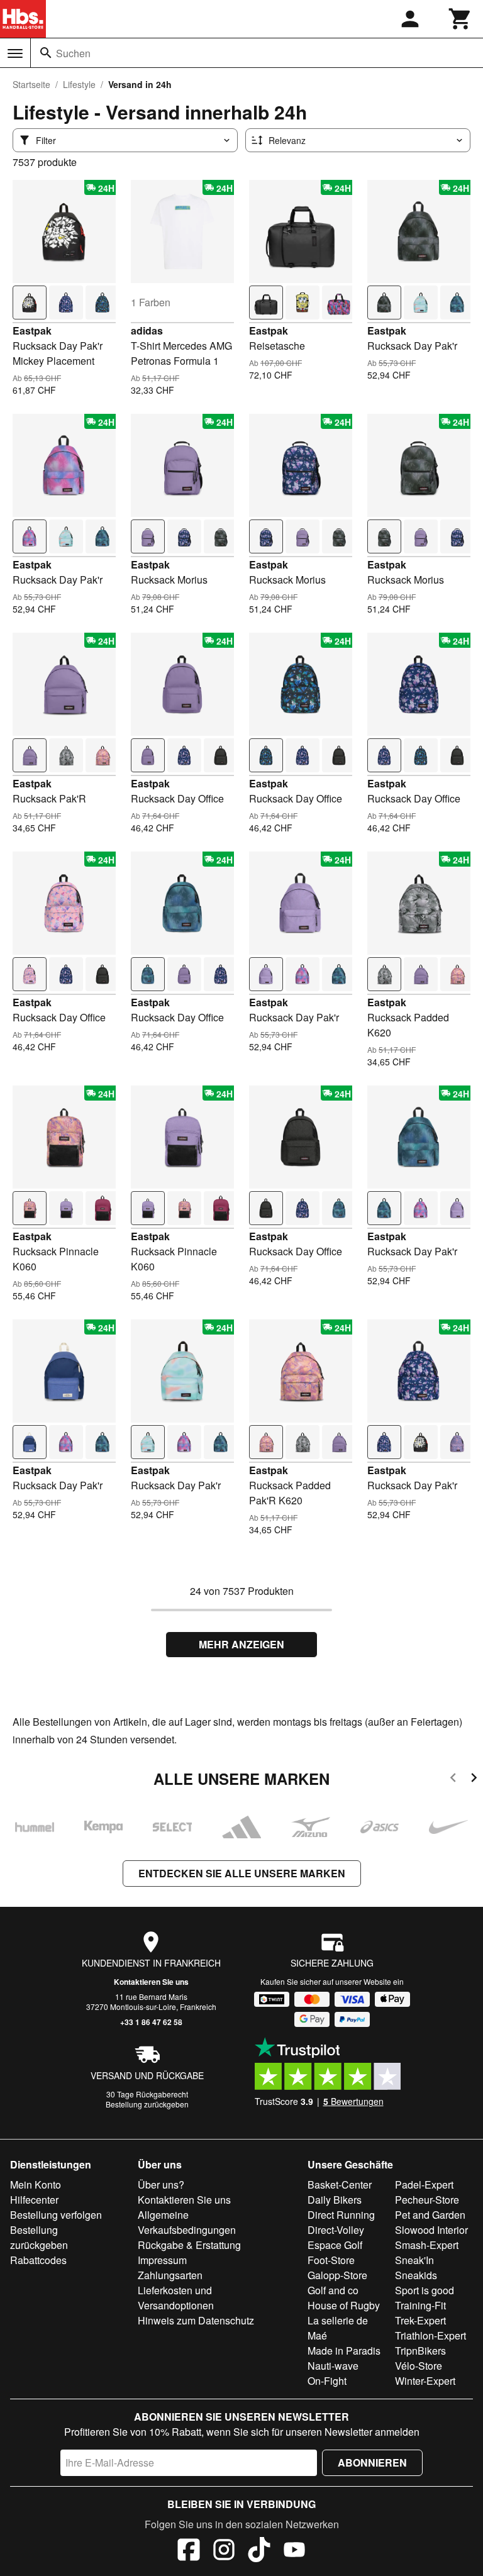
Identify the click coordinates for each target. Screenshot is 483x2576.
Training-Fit (420, 2305)
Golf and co (333, 2290)
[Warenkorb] (460, 19)
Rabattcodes (38, 2260)
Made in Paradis (344, 2351)
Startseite (31, 84)
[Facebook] (189, 2551)
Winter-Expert (425, 2381)
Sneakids (416, 2275)
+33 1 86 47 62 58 (151, 2022)
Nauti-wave (333, 2366)
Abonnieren (372, 2462)
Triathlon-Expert (430, 2335)
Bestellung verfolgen (56, 2215)
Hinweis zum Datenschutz (196, 2320)
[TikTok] (259, 2551)
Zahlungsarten (170, 2275)
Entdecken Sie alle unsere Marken (242, 1873)
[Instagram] (224, 2551)
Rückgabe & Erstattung (189, 2245)
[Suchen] (46, 53)
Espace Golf (335, 2245)
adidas (147, 330)
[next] (474, 1779)
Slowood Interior (431, 2230)
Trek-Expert (420, 2320)
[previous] (453, 1779)
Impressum (162, 2260)
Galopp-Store (337, 2275)
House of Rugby (344, 2305)
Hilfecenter (34, 2200)
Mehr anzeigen (241, 1644)
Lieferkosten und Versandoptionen (176, 2298)
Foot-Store (331, 2260)
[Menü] (15, 53)
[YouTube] (294, 2551)
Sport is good (425, 2290)
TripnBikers (420, 2351)
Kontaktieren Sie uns (151, 1982)
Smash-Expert (427, 2245)
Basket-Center (340, 2185)
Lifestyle (79, 84)
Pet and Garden (430, 2215)
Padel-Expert (424, 2185)
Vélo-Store (419, 2366)
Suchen (73, 53)
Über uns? (161, 2185)
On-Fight (327, 2381)
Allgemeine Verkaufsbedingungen (187, 2222)
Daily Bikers (335, 2200)
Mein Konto (36, 2185)
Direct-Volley (336, 2230)
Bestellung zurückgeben (147, 2104)
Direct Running (341, 2215)
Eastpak (32, 330)
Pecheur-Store (427, 2200)
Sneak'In (414, 2260)
